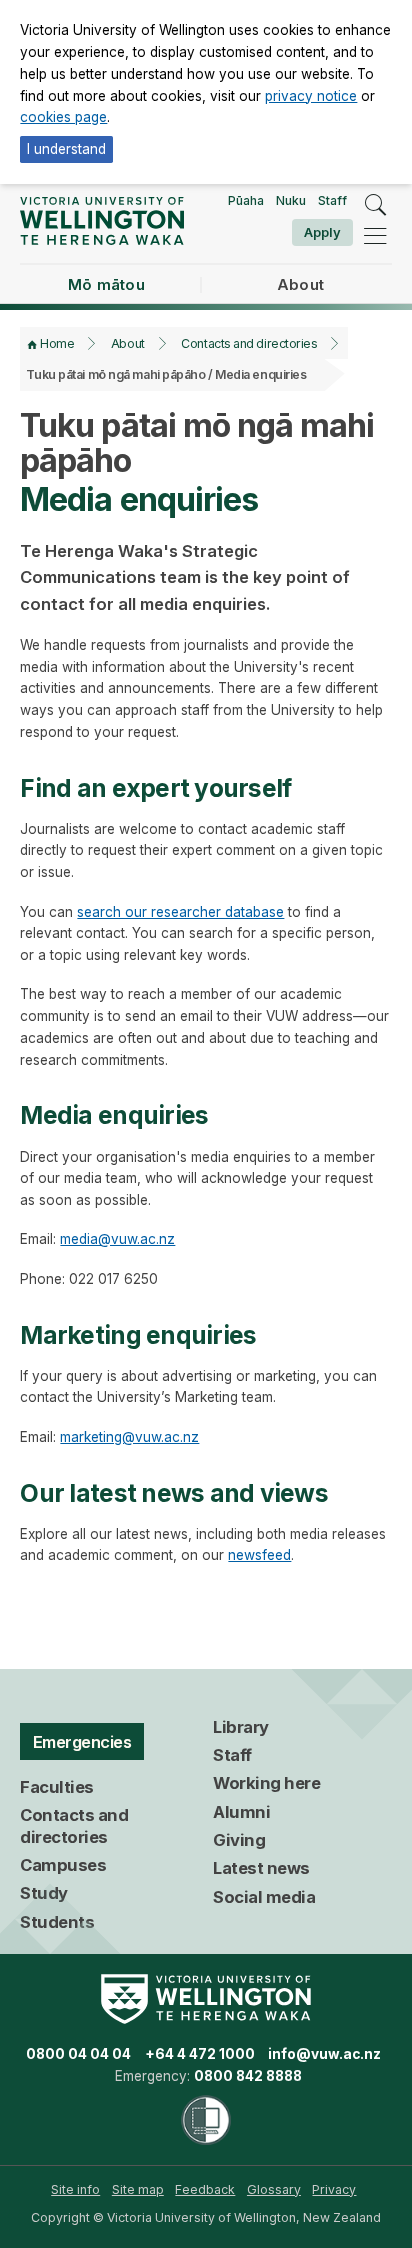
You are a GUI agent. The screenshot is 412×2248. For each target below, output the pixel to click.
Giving (239, 1840)
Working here (266, 1783)
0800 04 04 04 (78, 2054)
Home (57, 343)
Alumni (241, 1812)
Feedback (205, 2189)
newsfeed (259, 1555)
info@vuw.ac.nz (324, 2054)
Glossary (274, 2189)
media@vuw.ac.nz (117, 1239)
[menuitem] (75, 2190)
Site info (75, 2189)
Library (241, 1727)
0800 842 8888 (248, 2076)
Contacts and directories (249, 343)
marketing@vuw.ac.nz (129, 1437)
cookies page (63, 117)
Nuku (291, 200)
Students (57, 1922)
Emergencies (82, 1742)
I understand (66, 149)
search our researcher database (180, 912)
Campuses (63, 1865)
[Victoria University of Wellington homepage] (101, 220)
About (128, 343)
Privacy (334, 2189)
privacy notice (311, 96)
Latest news (261, 1868)
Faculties (57, 1787)
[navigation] (375, 236)
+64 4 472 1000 (200, 2054)
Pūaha (246, 200)
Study (44, 1893)
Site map (138, 2189)
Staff (332, 200)
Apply (322, 232)
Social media (264, 1897)
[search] (375, 205)
